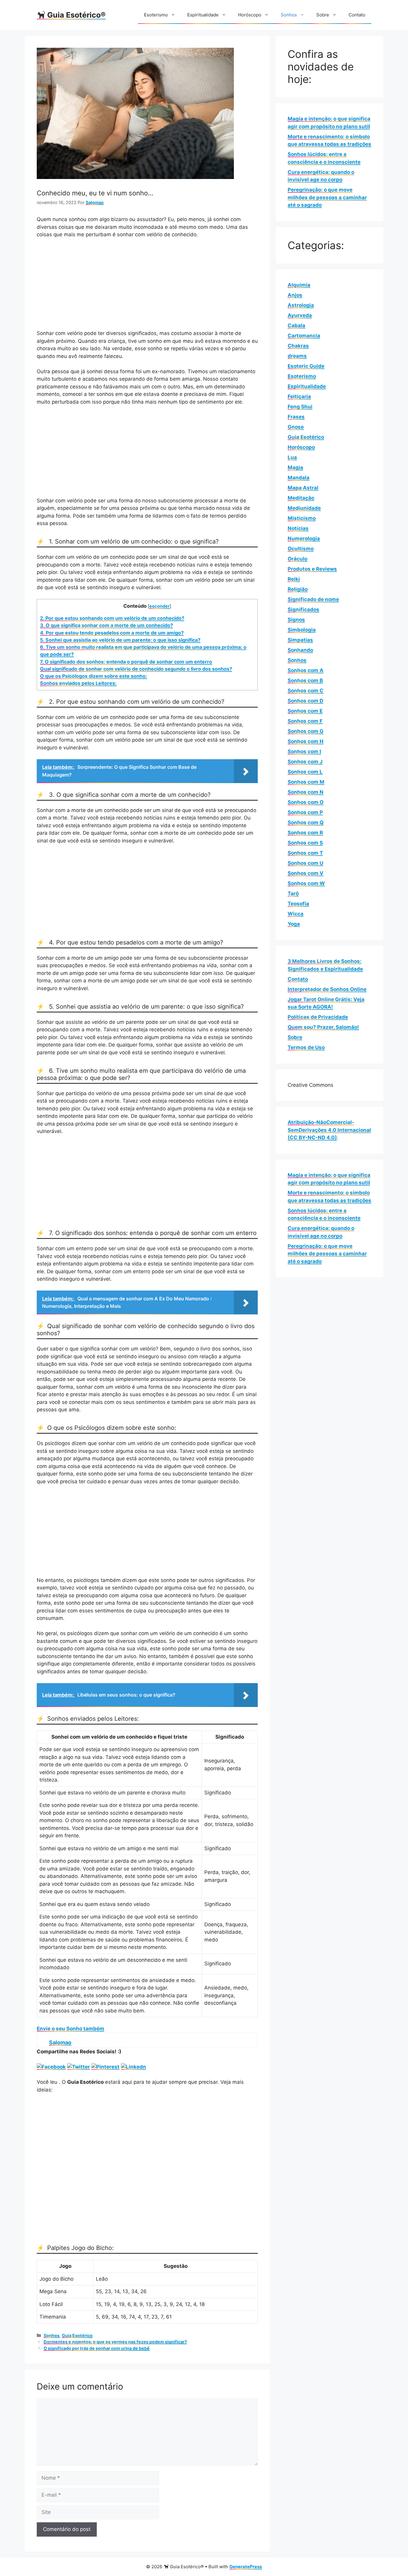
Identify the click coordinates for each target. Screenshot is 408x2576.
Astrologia (301, 305)
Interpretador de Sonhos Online (327, 989)
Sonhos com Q (306, 822)
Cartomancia (304, 336)
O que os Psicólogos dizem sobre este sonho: (93, 676)
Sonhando (300, 650)
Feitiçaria (299, 396)
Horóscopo (250, 15)
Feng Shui (300, 407)
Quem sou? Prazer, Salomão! (323, 1027)
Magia (295, 467)
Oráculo (297, 559)
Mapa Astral (303, 488)
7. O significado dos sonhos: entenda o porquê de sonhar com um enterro (126, 662)
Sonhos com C (306, 691)
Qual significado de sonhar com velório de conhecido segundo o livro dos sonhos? (136, 669)
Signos (296, 620)
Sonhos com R (305, 833)
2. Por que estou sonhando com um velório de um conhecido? (112, 618)
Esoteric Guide (306, 366)
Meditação (301, 498)
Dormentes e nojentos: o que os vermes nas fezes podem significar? (115, 2342)
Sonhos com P (305, 812)
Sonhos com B (305, 680)
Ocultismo (301, 549)
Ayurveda (300, 315)
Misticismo (302, 518)
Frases (296, 417)
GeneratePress (246, 2567)
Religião (298, 589)
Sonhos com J (305, 762)
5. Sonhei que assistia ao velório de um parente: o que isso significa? (120, 640)
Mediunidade (304, 508)
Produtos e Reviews (312, 569)
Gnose (296, 427)
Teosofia (298, 904)
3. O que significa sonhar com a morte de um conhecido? (106, 625)
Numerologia (304, 538)
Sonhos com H (306, 741)
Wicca (296, 914)
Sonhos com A (306, 670)
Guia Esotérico (77, 2335)
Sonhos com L (305, 772)
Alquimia (299, 285)
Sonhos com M (306, 782)
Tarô (293, 893)
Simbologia (302, 630)
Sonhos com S (305, 843)
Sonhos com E (305, 711)
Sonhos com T (305, 853)
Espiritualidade (203, 15)
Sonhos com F (305, 721)
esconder (159, 606)
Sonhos (289, 15)
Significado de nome (313, 599)
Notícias (298, 528)
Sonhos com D (305, 701)
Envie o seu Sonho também (70, 2029)
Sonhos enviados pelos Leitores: (78, 683)
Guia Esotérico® (76, 15)
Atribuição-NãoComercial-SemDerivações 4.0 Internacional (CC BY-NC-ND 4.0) (329, 1130)
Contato (357, 15)
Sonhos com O (306, 802)
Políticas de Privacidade (318, 1017)
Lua (292, 457)
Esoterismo (156, 15)
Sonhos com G (306, 731)
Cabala (296, 325)
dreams (297, 356)
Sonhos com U (305, 863)
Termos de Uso (306, 1047)
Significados (303, 609)
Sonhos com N (306, 792)
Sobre (323, 15)
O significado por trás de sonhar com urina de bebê (97, 2348)
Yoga (294, 924)
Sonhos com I (304, 751)
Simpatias (300, 640)
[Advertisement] (147, 288)
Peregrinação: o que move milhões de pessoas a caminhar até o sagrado (327, 197)
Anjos (295, 295)
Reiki (294, 579)
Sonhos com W (306, 883)
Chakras (298, 346)
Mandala (299, 478)
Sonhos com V (306, 873)
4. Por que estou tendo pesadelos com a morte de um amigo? (112, 633)
